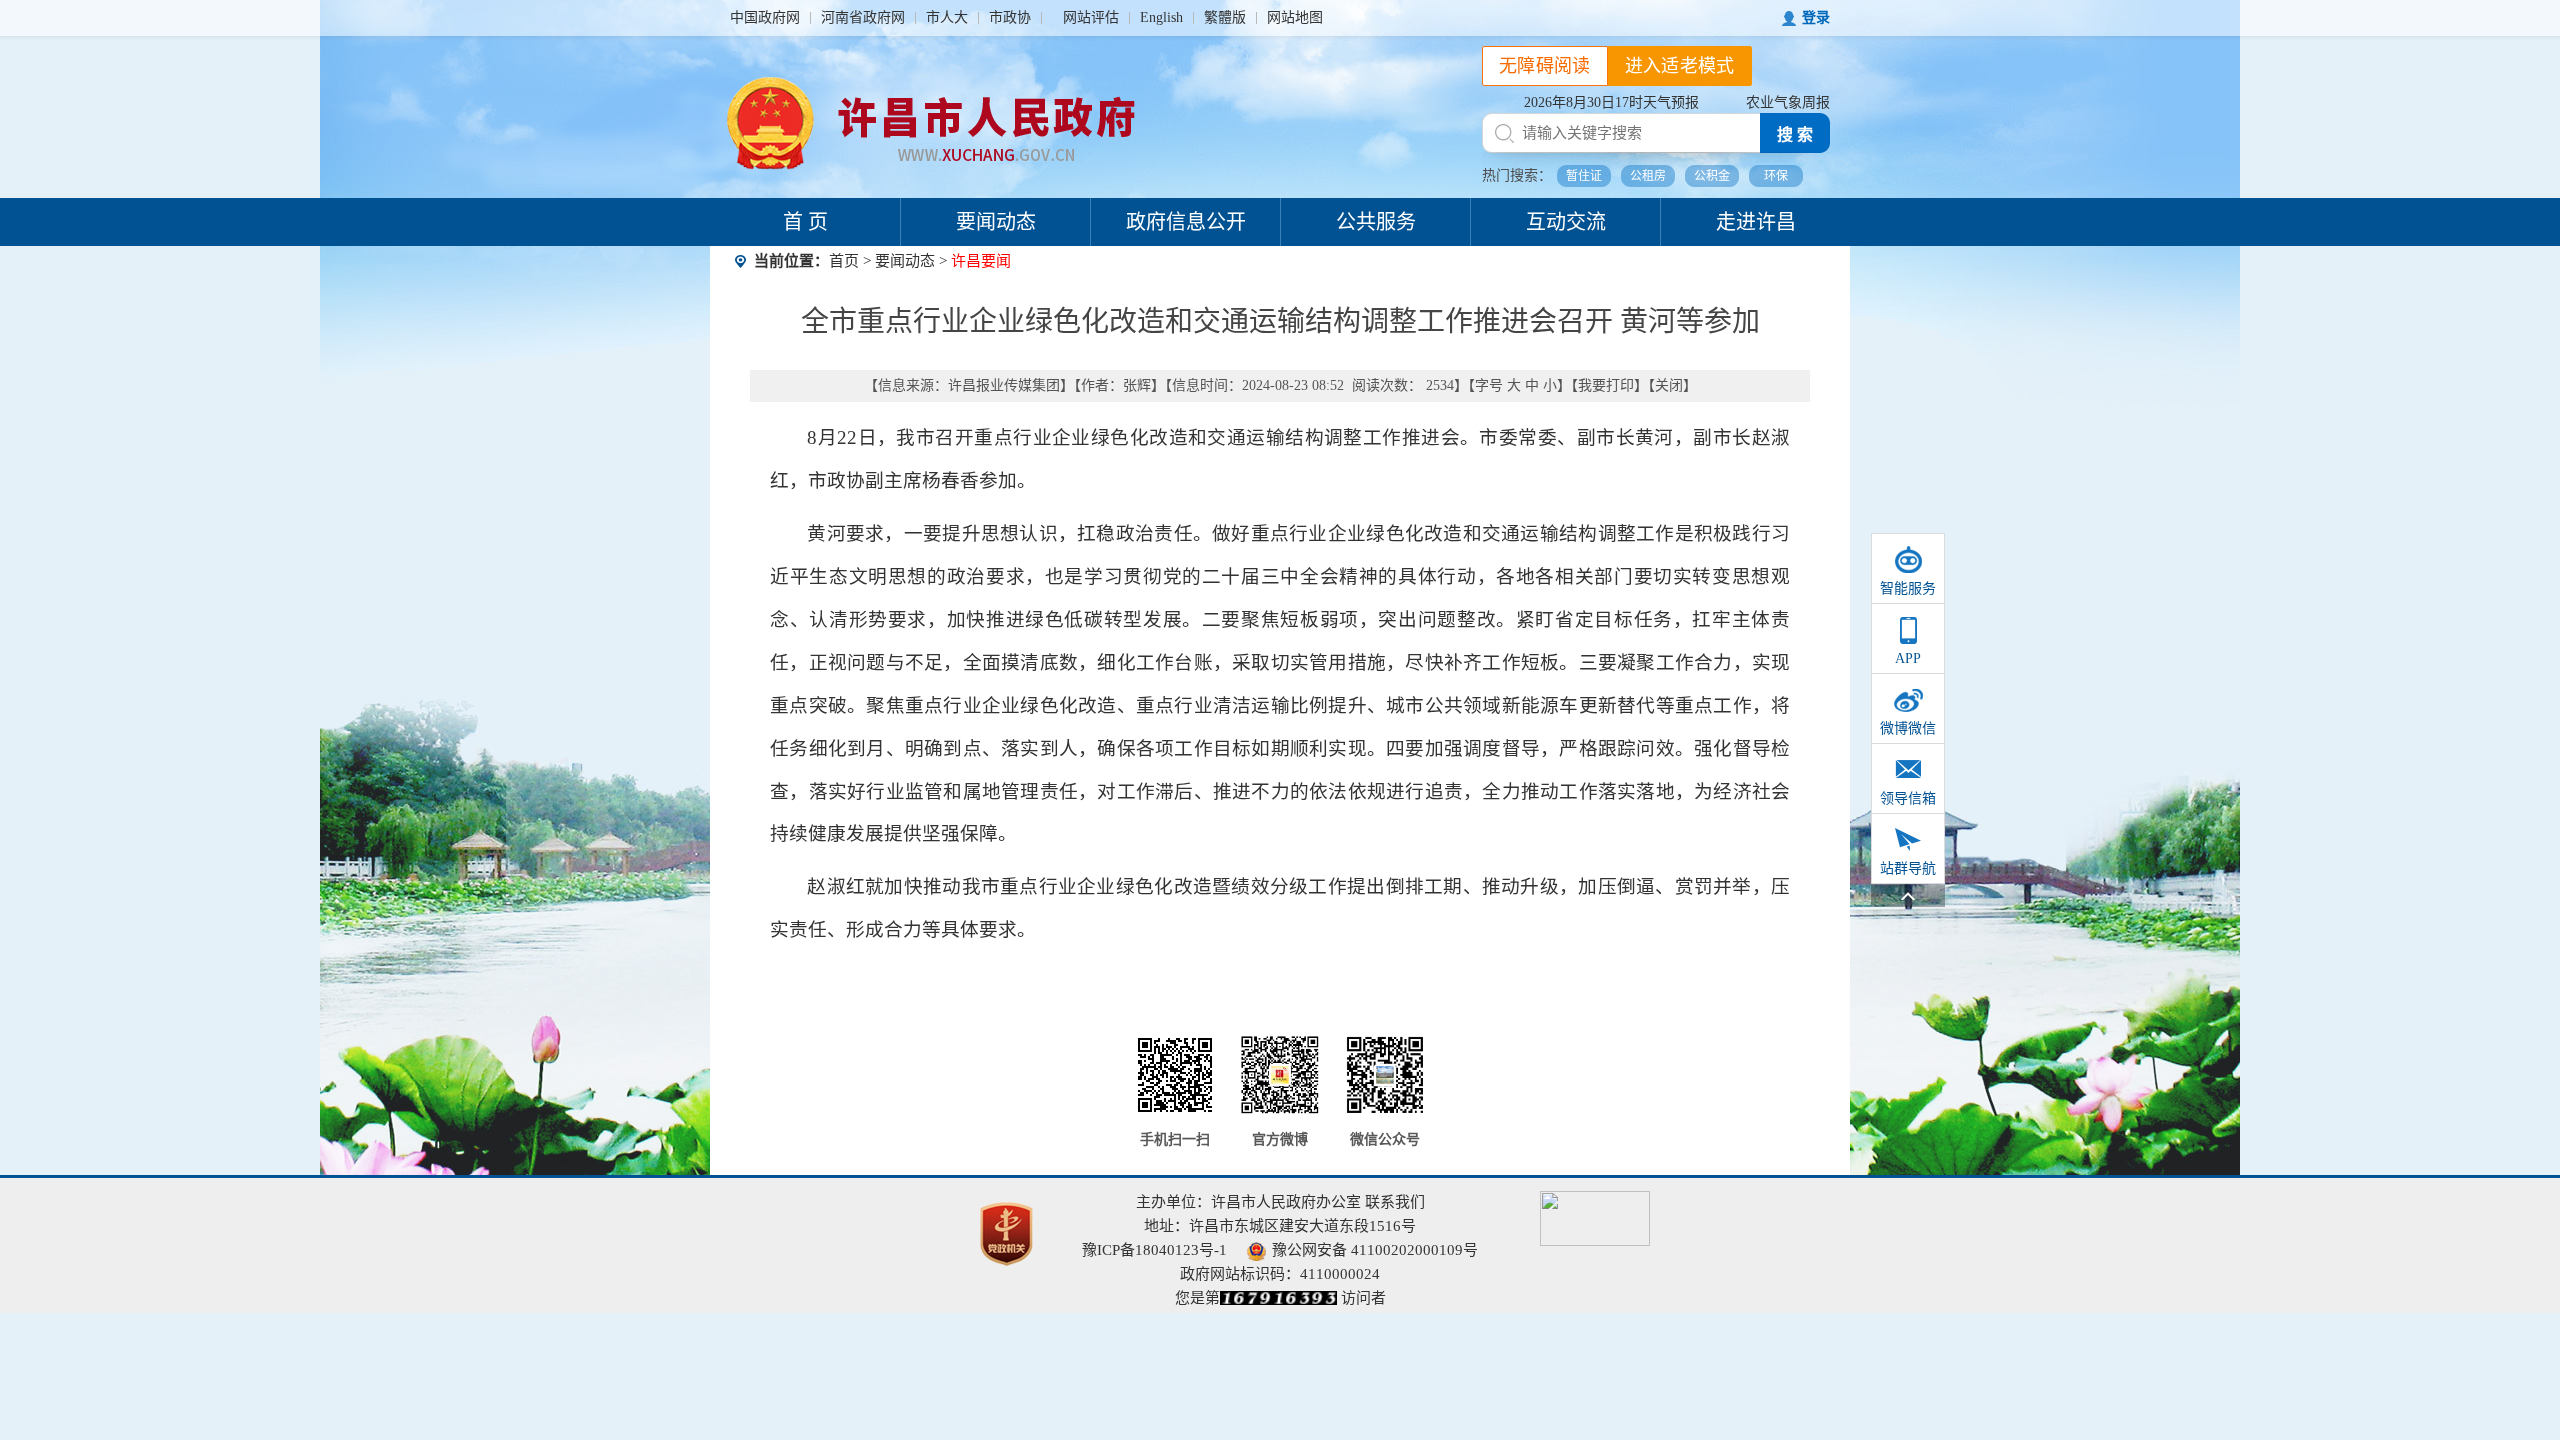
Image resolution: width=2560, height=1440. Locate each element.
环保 (1776, 176)
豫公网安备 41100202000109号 (1375, 1250)
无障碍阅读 (1545, 66)
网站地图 (1295, 17)
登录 (1816, 17)
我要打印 (1606, 385)
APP (1908, 658)
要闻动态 (996, 222)
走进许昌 (1756, 222)
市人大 (947, 17)
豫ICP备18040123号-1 (1154, 1250)
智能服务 (1908, 588)
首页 (844, 261)
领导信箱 (1908, 798)
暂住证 (1584, 176)
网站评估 (1091, 17)
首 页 (805, 222)
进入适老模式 (1680, 66)
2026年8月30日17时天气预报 (1611, 102)
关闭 (1669, 385)
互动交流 (1566, 222)
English (1161, 17)
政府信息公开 (1186, 222)
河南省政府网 (863, 17)
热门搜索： (1517, 175)
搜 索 (1795, 134)
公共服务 (1376, 222)
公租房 (1648, 176)
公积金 (1712, 176)
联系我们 (1395, 1202)
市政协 (1010, 17)
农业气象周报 (1788, 102)
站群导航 (1908, 868)
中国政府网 (765, 17)
